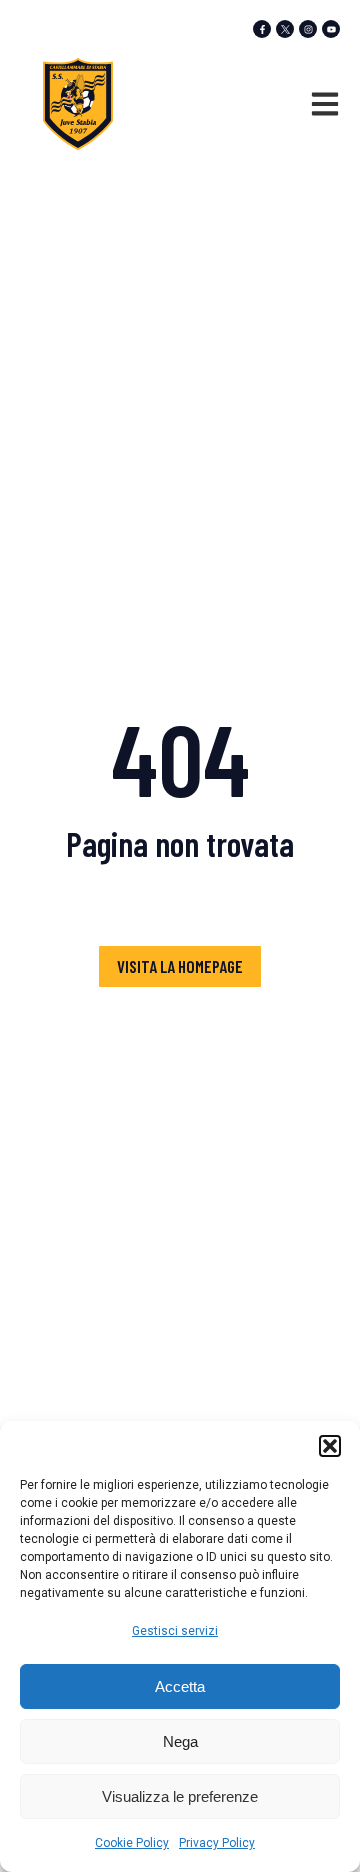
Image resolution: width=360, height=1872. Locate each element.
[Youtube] (331, 29)
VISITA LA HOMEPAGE (180, 966)
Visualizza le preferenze (180, 1796)
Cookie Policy (132, 1843)
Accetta (180, 1686)
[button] (330, 1446)
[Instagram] (308, 29)
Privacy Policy (217, 1843)
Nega (180, 1741)
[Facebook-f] (262, 29)
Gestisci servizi (175, 1631)
